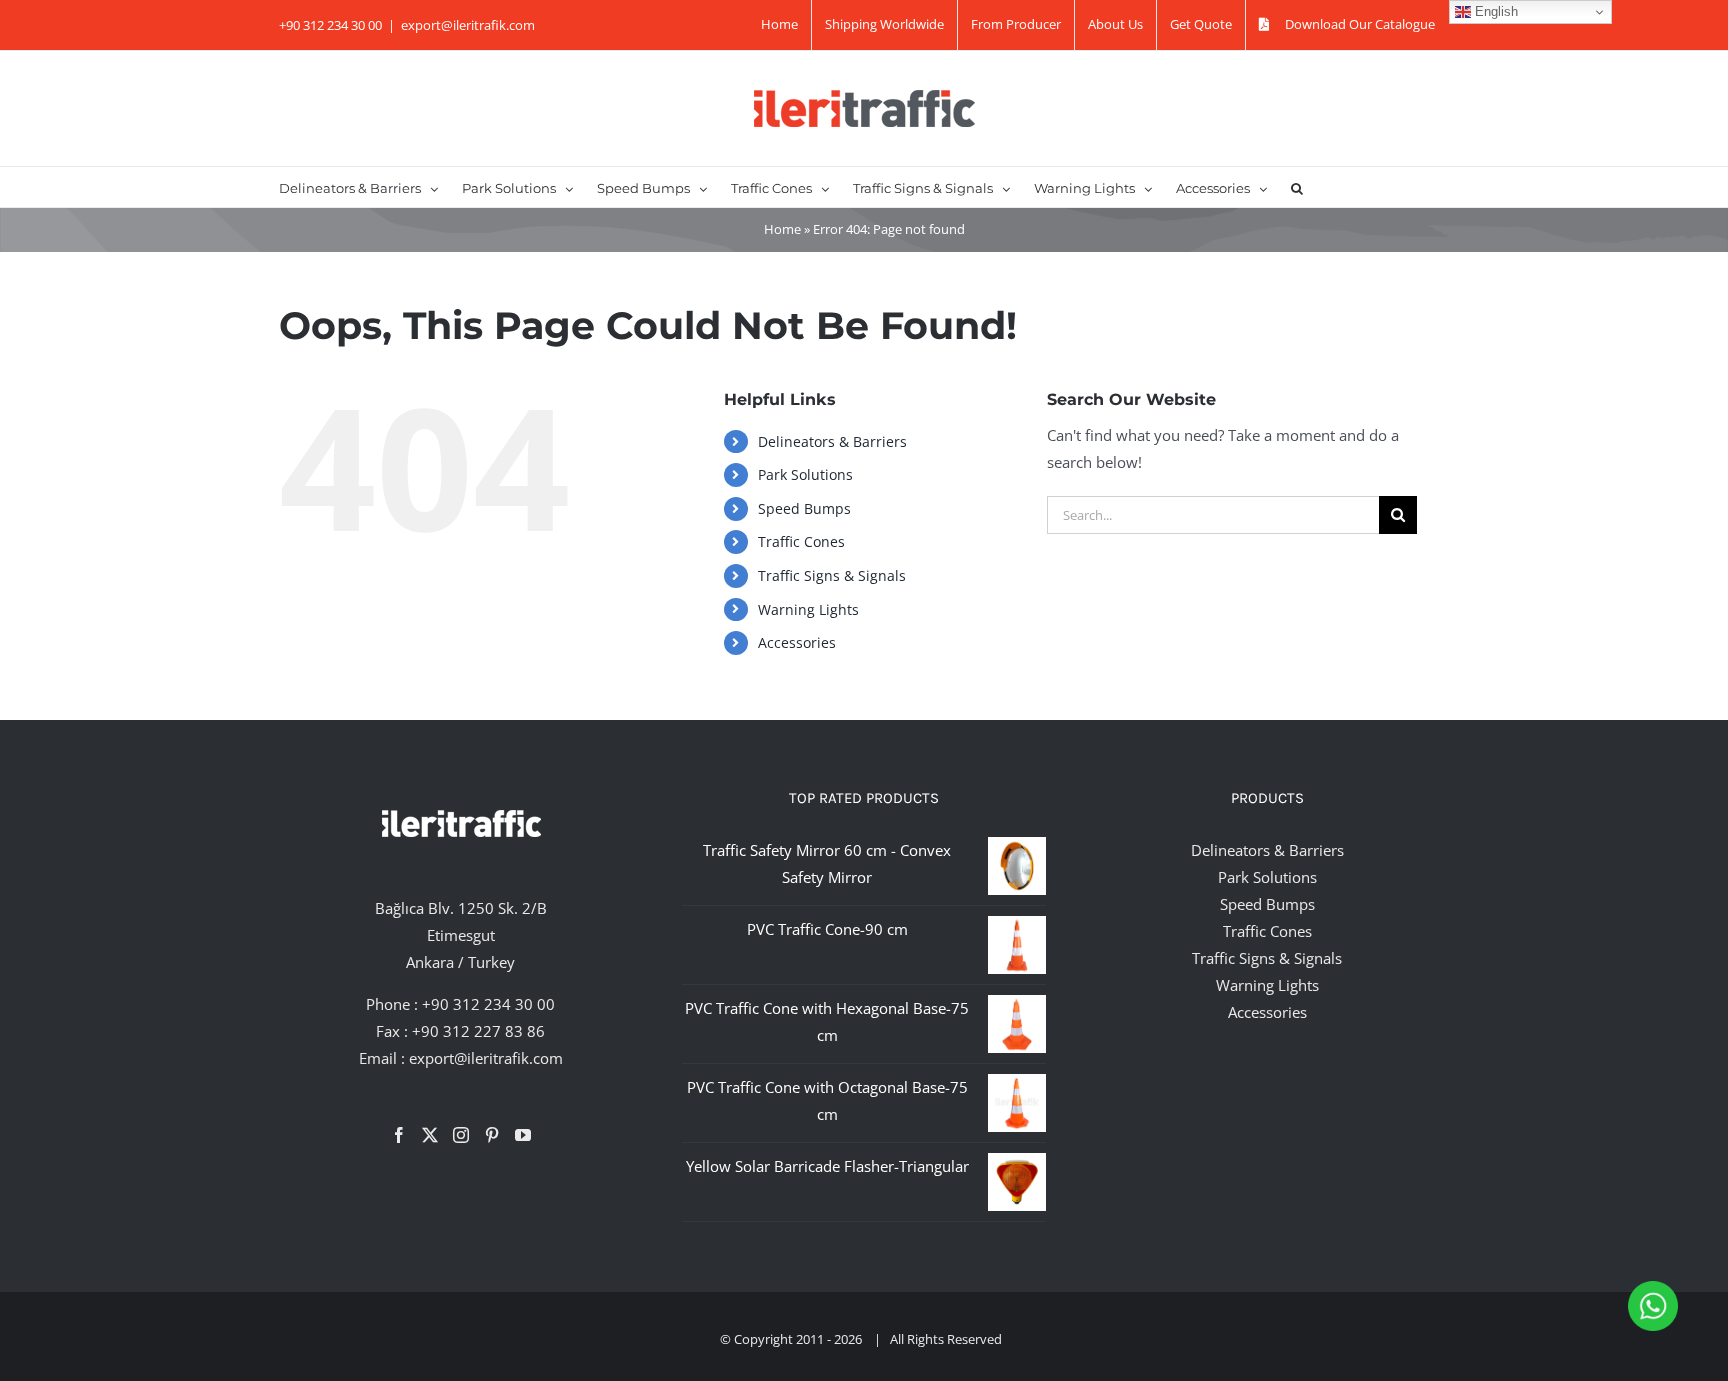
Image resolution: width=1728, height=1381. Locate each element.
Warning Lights (808, 609)
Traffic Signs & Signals (832, 575)
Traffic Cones (801, 541)
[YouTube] (523, 1135)
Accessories (797, 642)
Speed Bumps (804, 508)
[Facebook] (399, 1135)
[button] (1297, 187)
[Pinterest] (492, 1135)
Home (782, 229)
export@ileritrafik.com (468, 25)
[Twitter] (430, 1135)
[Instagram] (461, 1135)
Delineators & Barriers (832, 441)
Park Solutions (805, 474)
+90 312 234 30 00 (488, 1004)
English (1494, 11)
